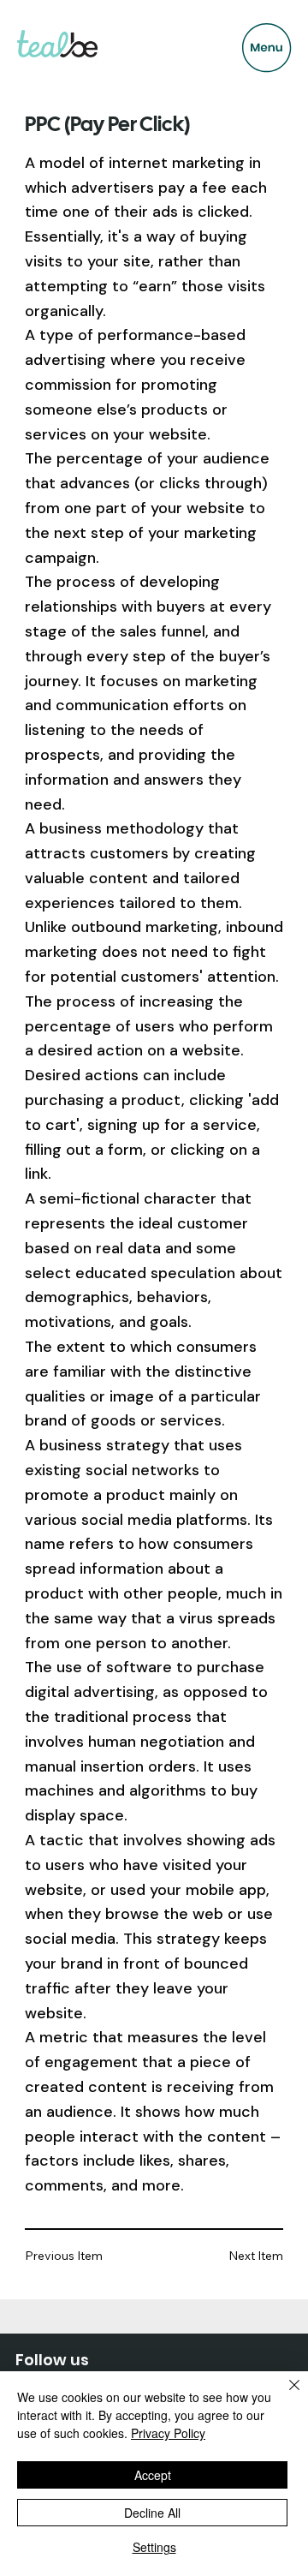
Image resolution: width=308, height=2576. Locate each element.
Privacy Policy (168, 2433)
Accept (153, 2475)
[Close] (284, 2395)
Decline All (152, 2513)
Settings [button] (154, 2547)
